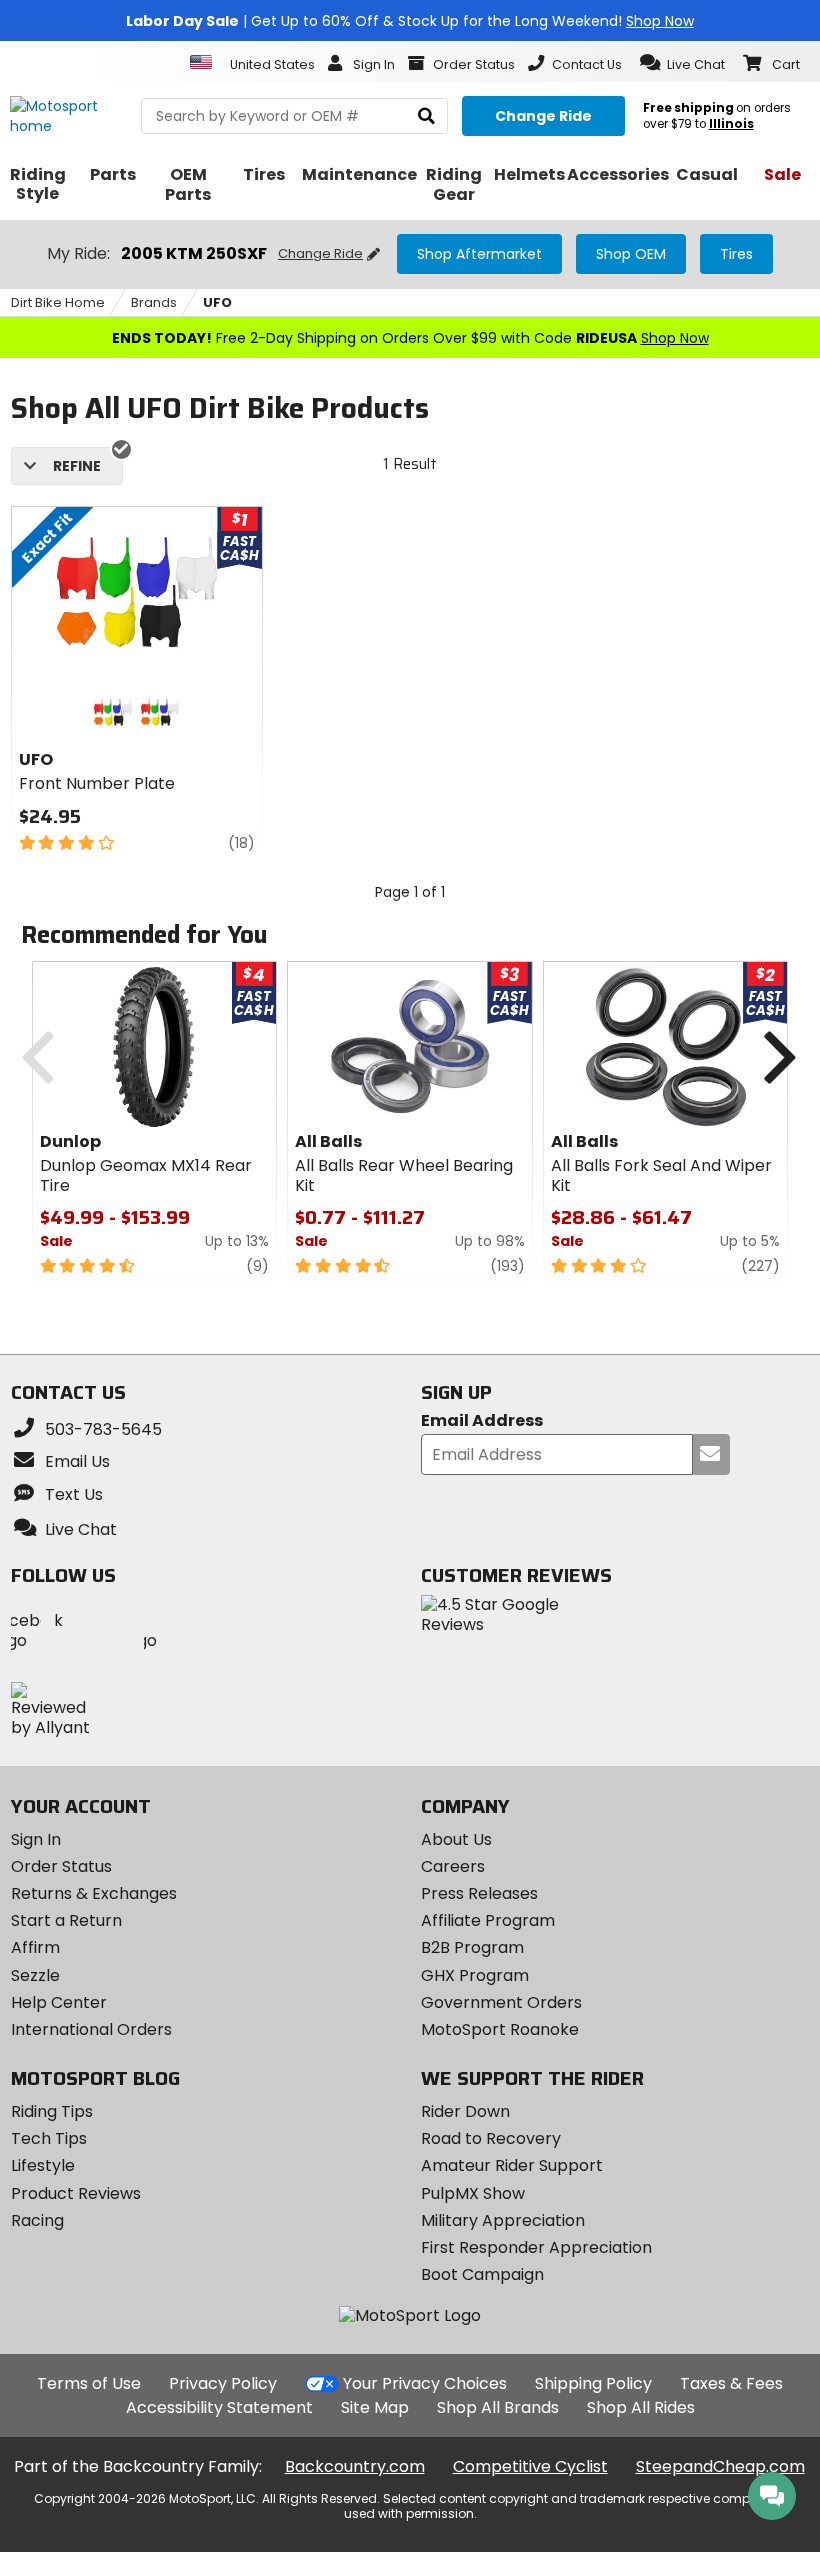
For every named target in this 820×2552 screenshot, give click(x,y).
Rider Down (465, 2111)
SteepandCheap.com (720, 2466)
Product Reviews (76, 2193)
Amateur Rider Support (512, 2165)
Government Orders (501, 2002)
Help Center (59, 2002)
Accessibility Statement (219, 2407)
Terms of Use (89, 2383)
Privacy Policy (223, 2383)
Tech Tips (49, 2138)
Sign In (36, 1839)
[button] (682, 63)
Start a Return (66, 1920)
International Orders (91, 2029)
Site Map (375, 2407)
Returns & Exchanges (94, 1893)
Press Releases (479, 1893)
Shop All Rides (641, 2407)
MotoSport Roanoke (500, 2029)
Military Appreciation (503, 2220)
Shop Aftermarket (479, 254)
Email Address (482, 1421)
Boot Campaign (482, 2274)
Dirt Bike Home (58, 302)
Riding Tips (52, 2111)
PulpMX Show (473, 2193)
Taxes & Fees (731, 2383)
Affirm (35, 1947)
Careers (453, 1866)
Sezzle (35, 1975)
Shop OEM (631, 254)
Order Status (61, 1866)
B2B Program (472, 1947)
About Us (456, 1839)
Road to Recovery (491, 2138)
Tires (736, 254)
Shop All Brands (498, 2407)
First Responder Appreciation (536, 2247)
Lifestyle (43, 2165)
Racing (37, 2220)
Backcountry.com (355, 2466)
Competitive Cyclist (530, 2466)
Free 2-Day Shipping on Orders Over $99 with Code (410, 338)
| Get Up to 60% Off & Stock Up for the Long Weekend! (410, 21)
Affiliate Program (488, 1920)
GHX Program (475, 1975)
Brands (154, 302)
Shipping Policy (593, 2383)
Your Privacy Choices (425, 2383)
